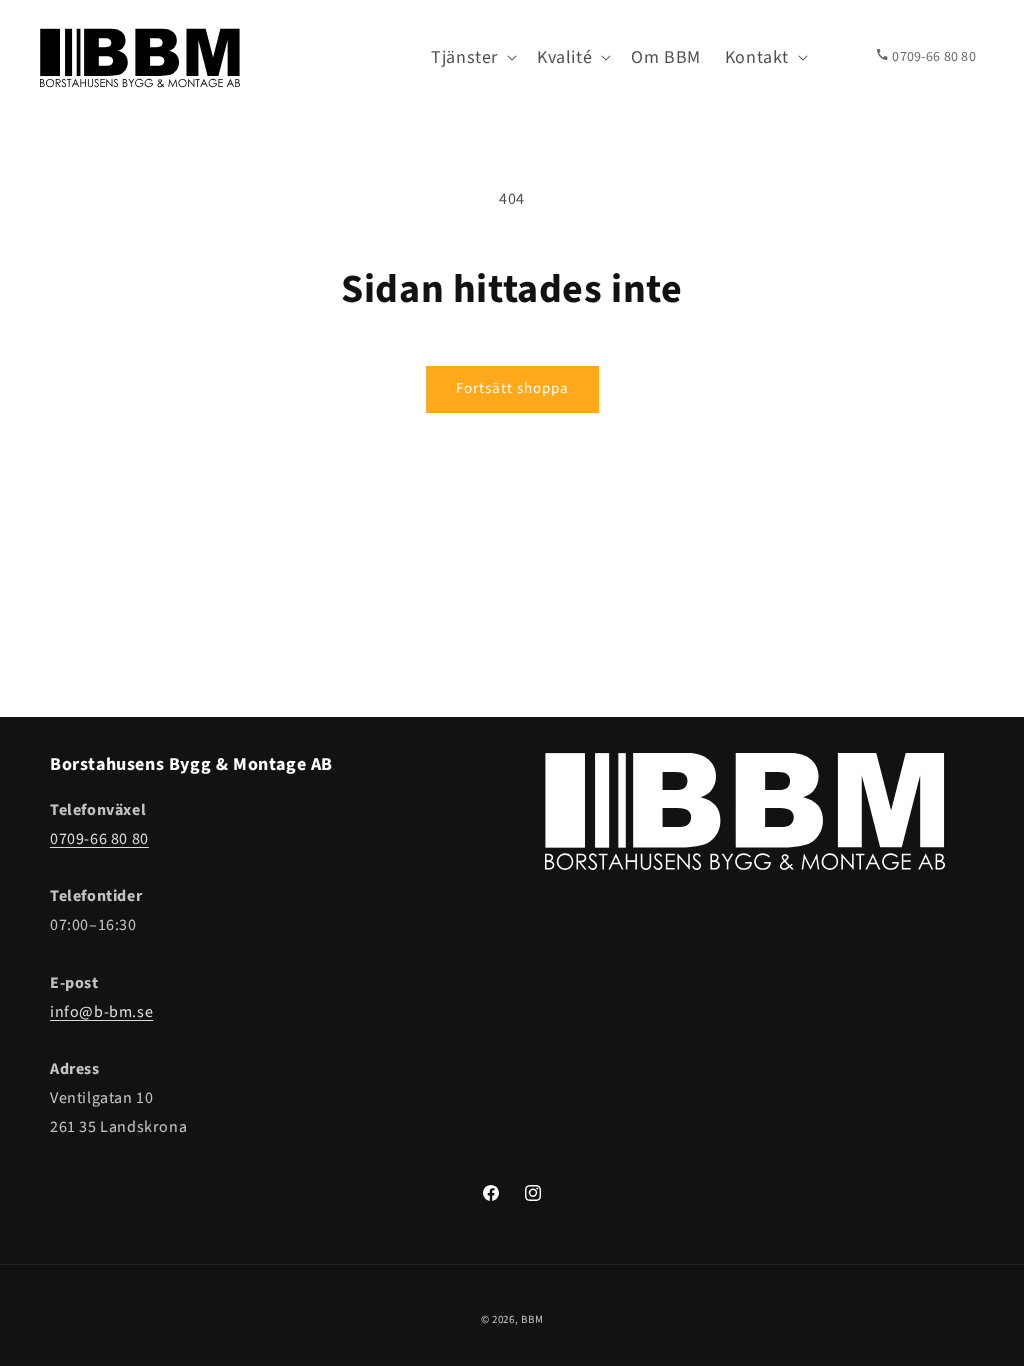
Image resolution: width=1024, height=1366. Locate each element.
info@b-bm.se (101, 1012)
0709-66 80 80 (99, 839)
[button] (472, 57)
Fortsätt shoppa (512, 388)
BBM (532, 1319)
